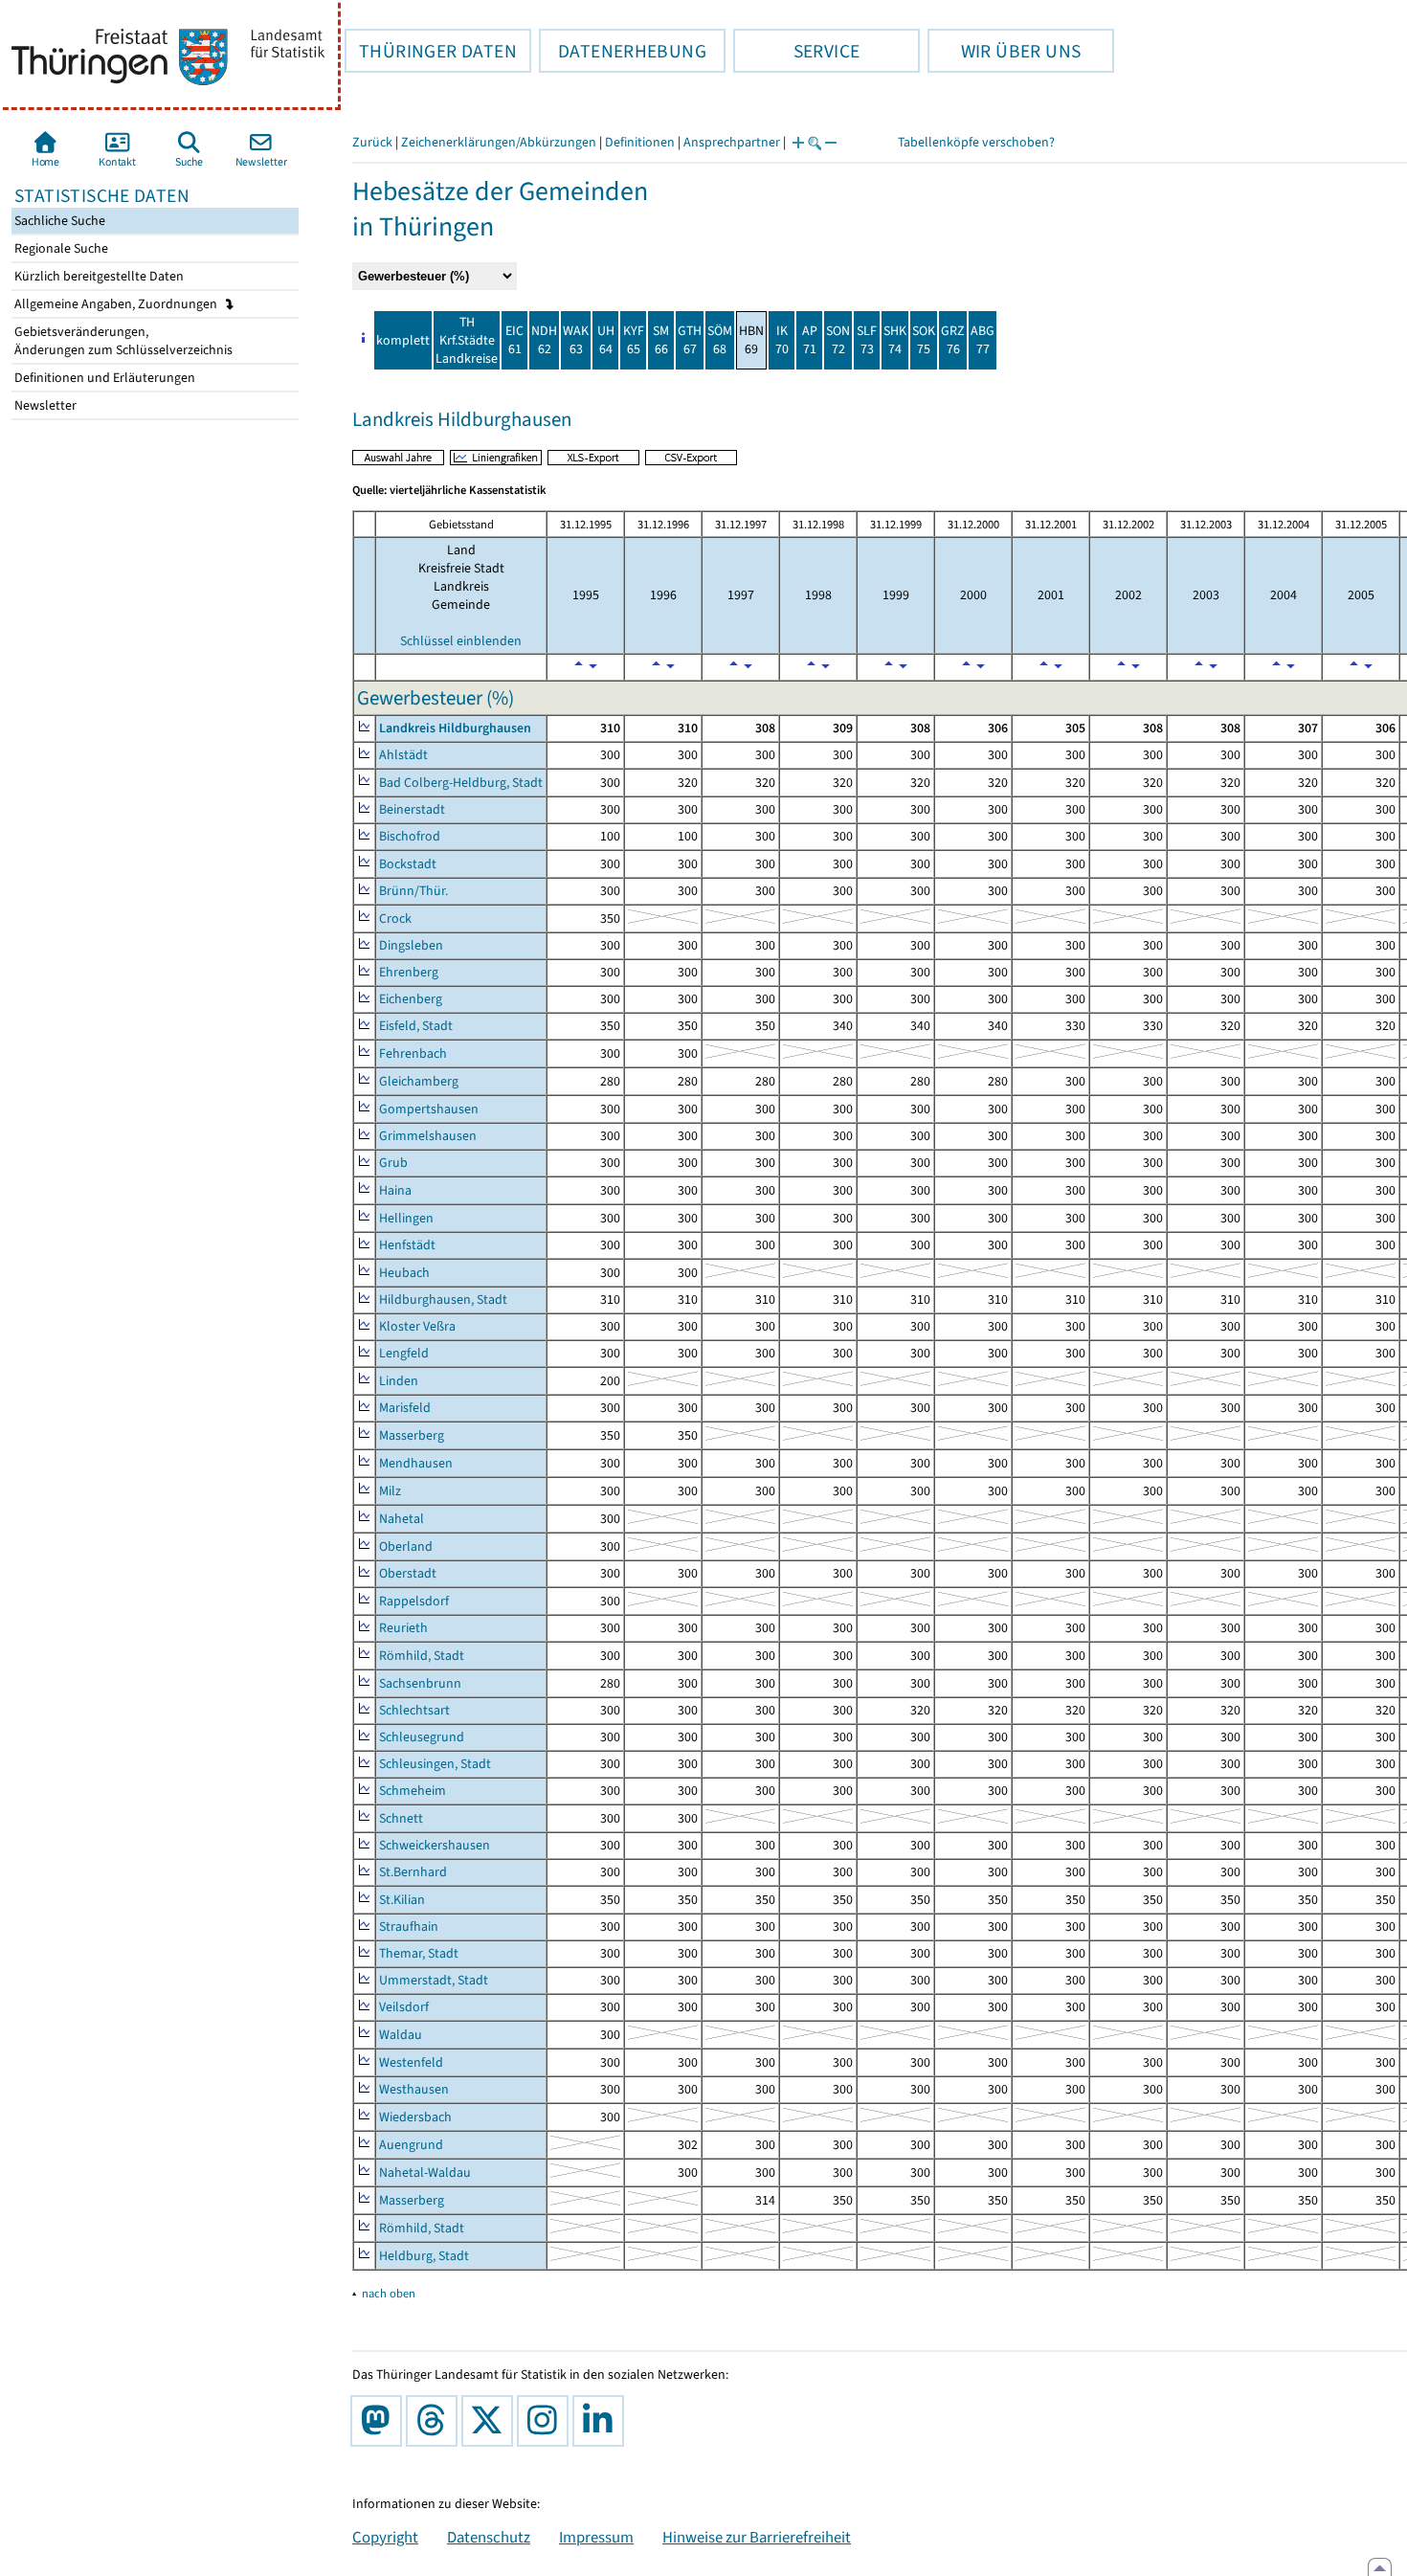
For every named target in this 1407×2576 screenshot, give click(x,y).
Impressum (596, 2537)
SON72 (838, 340)
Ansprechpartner (732, 142)
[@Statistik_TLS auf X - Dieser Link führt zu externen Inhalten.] (491, 2421)
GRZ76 (953, 340)
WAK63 (576, 340)
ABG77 (983, 340)
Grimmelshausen (428, 1136)
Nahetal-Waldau (425, 2173)
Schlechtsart (414, 1710)
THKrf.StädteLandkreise (467, 340)
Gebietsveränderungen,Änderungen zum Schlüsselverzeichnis (122, 341)
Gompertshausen (429, 1109)
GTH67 (690, 340)
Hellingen (406, 1218)
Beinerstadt (412, 809)
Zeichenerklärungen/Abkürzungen (499, 142)
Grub (393, 1163)
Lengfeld (404, 1353)
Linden (399, 1381)
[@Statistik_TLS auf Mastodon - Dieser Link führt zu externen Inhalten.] (380, 2421)
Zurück (372, 142)
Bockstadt (408, 864)
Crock (395, 918)
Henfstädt (407, 1245)
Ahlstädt (403, 755)
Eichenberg (411, 999)
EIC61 (514, 340)
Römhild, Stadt (422, 1656)
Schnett (401, 1818)
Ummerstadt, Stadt (434, 1980)
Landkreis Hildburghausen (455, 728)
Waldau (401, 2035)
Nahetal (402, 1519)
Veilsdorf (404, 2007)
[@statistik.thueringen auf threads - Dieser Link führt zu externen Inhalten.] (435, 2421)
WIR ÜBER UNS (1004, 51)
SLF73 (867, 340)
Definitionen (640, 142)
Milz (390, 1491)
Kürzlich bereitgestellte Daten (98, 276)
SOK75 (924, 340)
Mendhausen (416, 1463)
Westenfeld (411, 2062)
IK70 (782, 340)
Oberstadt (408, 1573)
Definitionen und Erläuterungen (103, 378)
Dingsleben (411, 945)
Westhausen (414, 2089)
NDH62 (544, 340)
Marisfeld (405, 1408)
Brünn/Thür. (413, 891)
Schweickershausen (435, 1845)
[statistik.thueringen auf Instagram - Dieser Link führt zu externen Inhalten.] (547, 2421)
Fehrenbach (413, 1053)
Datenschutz (489, 2537)
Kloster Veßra (417, 1326)
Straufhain (409, 1926)
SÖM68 (720, 340)
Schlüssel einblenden (461, 641)
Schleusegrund (422, 1737)
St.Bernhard (413, 1872)
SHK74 (895, 340)
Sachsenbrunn (420, 1683)
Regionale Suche (60, 248)
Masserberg (412, 1435)
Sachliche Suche (58, 221)
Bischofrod (410, 836)
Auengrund (411, 2145)
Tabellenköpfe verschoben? (976, 142)
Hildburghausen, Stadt (443, 1299)
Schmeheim (413, 1791)
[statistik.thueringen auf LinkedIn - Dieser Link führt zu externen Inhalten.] (602, 2421)
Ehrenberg (409, 972)
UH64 (606, 340)
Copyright (385, 2537)
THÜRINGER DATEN (431, 51)
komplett (403, 340)
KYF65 (634, 340)
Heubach (404, 1273)
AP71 (810, 340)
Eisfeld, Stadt (416, 1026)
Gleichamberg (419, 1081)
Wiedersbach (415, 2117)
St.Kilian (402, 1900)
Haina (395, 1190)
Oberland (406, 1546)
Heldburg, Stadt (424, 2256)
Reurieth (403, 1628)
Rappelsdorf (414, 1601)
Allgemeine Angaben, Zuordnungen (117, 304)
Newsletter (44, 405)
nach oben (389, 2293)
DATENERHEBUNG (623, 51)
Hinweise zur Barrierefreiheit (757, 2537)
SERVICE (796, 51)
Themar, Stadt (419, 1953)
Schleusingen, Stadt (435, 1764)
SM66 (661, 340)
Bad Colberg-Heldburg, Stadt (461, 783)
